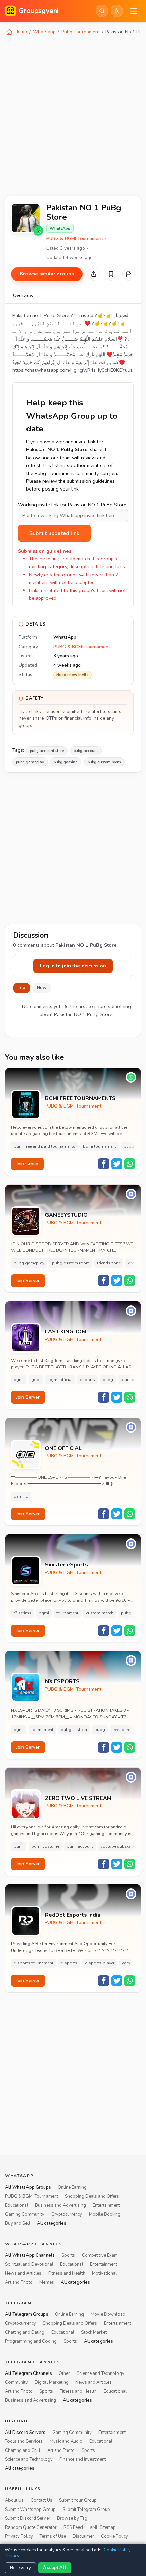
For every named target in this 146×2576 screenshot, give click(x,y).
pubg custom (74, 1730)
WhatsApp (60, 228)
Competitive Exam (100, 2255)
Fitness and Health (67, 2273)
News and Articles (23, 2273)
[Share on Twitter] (117, 1164)
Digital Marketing (52, 2383)
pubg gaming (66, 762)
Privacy (12, 2556)
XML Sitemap (103, 2527)
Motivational (104, 2273)
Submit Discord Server (28, 2519)
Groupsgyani (39, 11)
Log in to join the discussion (73, 966)
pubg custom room (104, 762)
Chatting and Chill (23, 2450)
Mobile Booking (105, 2214)
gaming (21, 1496)
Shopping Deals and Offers (92, 2196)
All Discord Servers (25, 2433)
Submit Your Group (78, 2501)
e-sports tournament (33, 1963)
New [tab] (42, 988)
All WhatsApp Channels (30, 2255)
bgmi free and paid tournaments (44, 1146)
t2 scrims (22, 1613)
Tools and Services (24, 2442)
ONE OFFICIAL (63, 1449)
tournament (132, 1380)
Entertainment (106, 2205)
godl (36, 1380)
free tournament (127, 1730)
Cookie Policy (114, 2537)
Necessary (20, 2568)
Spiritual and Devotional (29, 2264)
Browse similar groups (47, 274)
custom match (100, 1613)
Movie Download (108, 2314)
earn (126, 1963)
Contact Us (41, 2501)
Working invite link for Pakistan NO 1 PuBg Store (72, 505)
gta (131, 1263)
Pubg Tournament (81, 32)
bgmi (19, 1380)
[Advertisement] (73, 115)
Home (20, 31)
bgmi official (60, 1380)
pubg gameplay (30, 762)
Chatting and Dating (25, 2332)
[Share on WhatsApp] (130, 1164)
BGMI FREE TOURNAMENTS (80, 1099)
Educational (17, 2205)
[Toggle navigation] (133, 11)
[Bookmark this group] (111, 274)
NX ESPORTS (62, 1682)
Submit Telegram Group (86, 2510)
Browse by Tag (72, 2519)
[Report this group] (129, 274)
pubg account (86, 751)
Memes (47, 2282)
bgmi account (80, 1846)
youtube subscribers (120, 1846)
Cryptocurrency (67, 2214)
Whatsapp (44, 32)
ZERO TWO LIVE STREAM (78, 1798)
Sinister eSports (66, 1565)
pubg (108, 1380)
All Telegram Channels (29, 2373)
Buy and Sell (18, 2223)
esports (88, 1380)
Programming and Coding (31, 2341)
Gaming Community (25, 2214)
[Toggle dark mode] (117, 11)
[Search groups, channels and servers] (102, 11)
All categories (52, 2223)
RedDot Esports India (73, 1915)
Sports (68, 2255)
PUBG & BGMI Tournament (75, 239)
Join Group (27, 1164)
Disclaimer (83, 2537)
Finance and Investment (83, 2460)
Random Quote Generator (31, 2527)
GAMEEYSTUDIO (66, 1215)
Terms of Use (53, 2537)
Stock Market (94, 2332)
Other (64, 2373)
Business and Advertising (60, 2205)
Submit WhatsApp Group (30, 2510)
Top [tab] (22, 988)
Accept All (55, 2568)
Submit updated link (54, 533)
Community (16, 2383)
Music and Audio (66, 2442)
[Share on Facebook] (104, 1164)
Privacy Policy (19, 2537)
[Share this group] (94, 274)
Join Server (28, 1280)
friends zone (109, 1263)
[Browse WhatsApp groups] (38, 231)
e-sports (69, 1963)
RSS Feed (73, 2527)
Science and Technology (101, 2373)
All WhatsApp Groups (28, 2187)
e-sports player (100, 1963)
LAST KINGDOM (66, 1332)
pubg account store (47, 751)
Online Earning (72, 2187)
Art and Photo (19, 2282)
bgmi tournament (99, 1146)
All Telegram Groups (27, 2314)
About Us (14, 2501)
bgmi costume (45, 1846)
